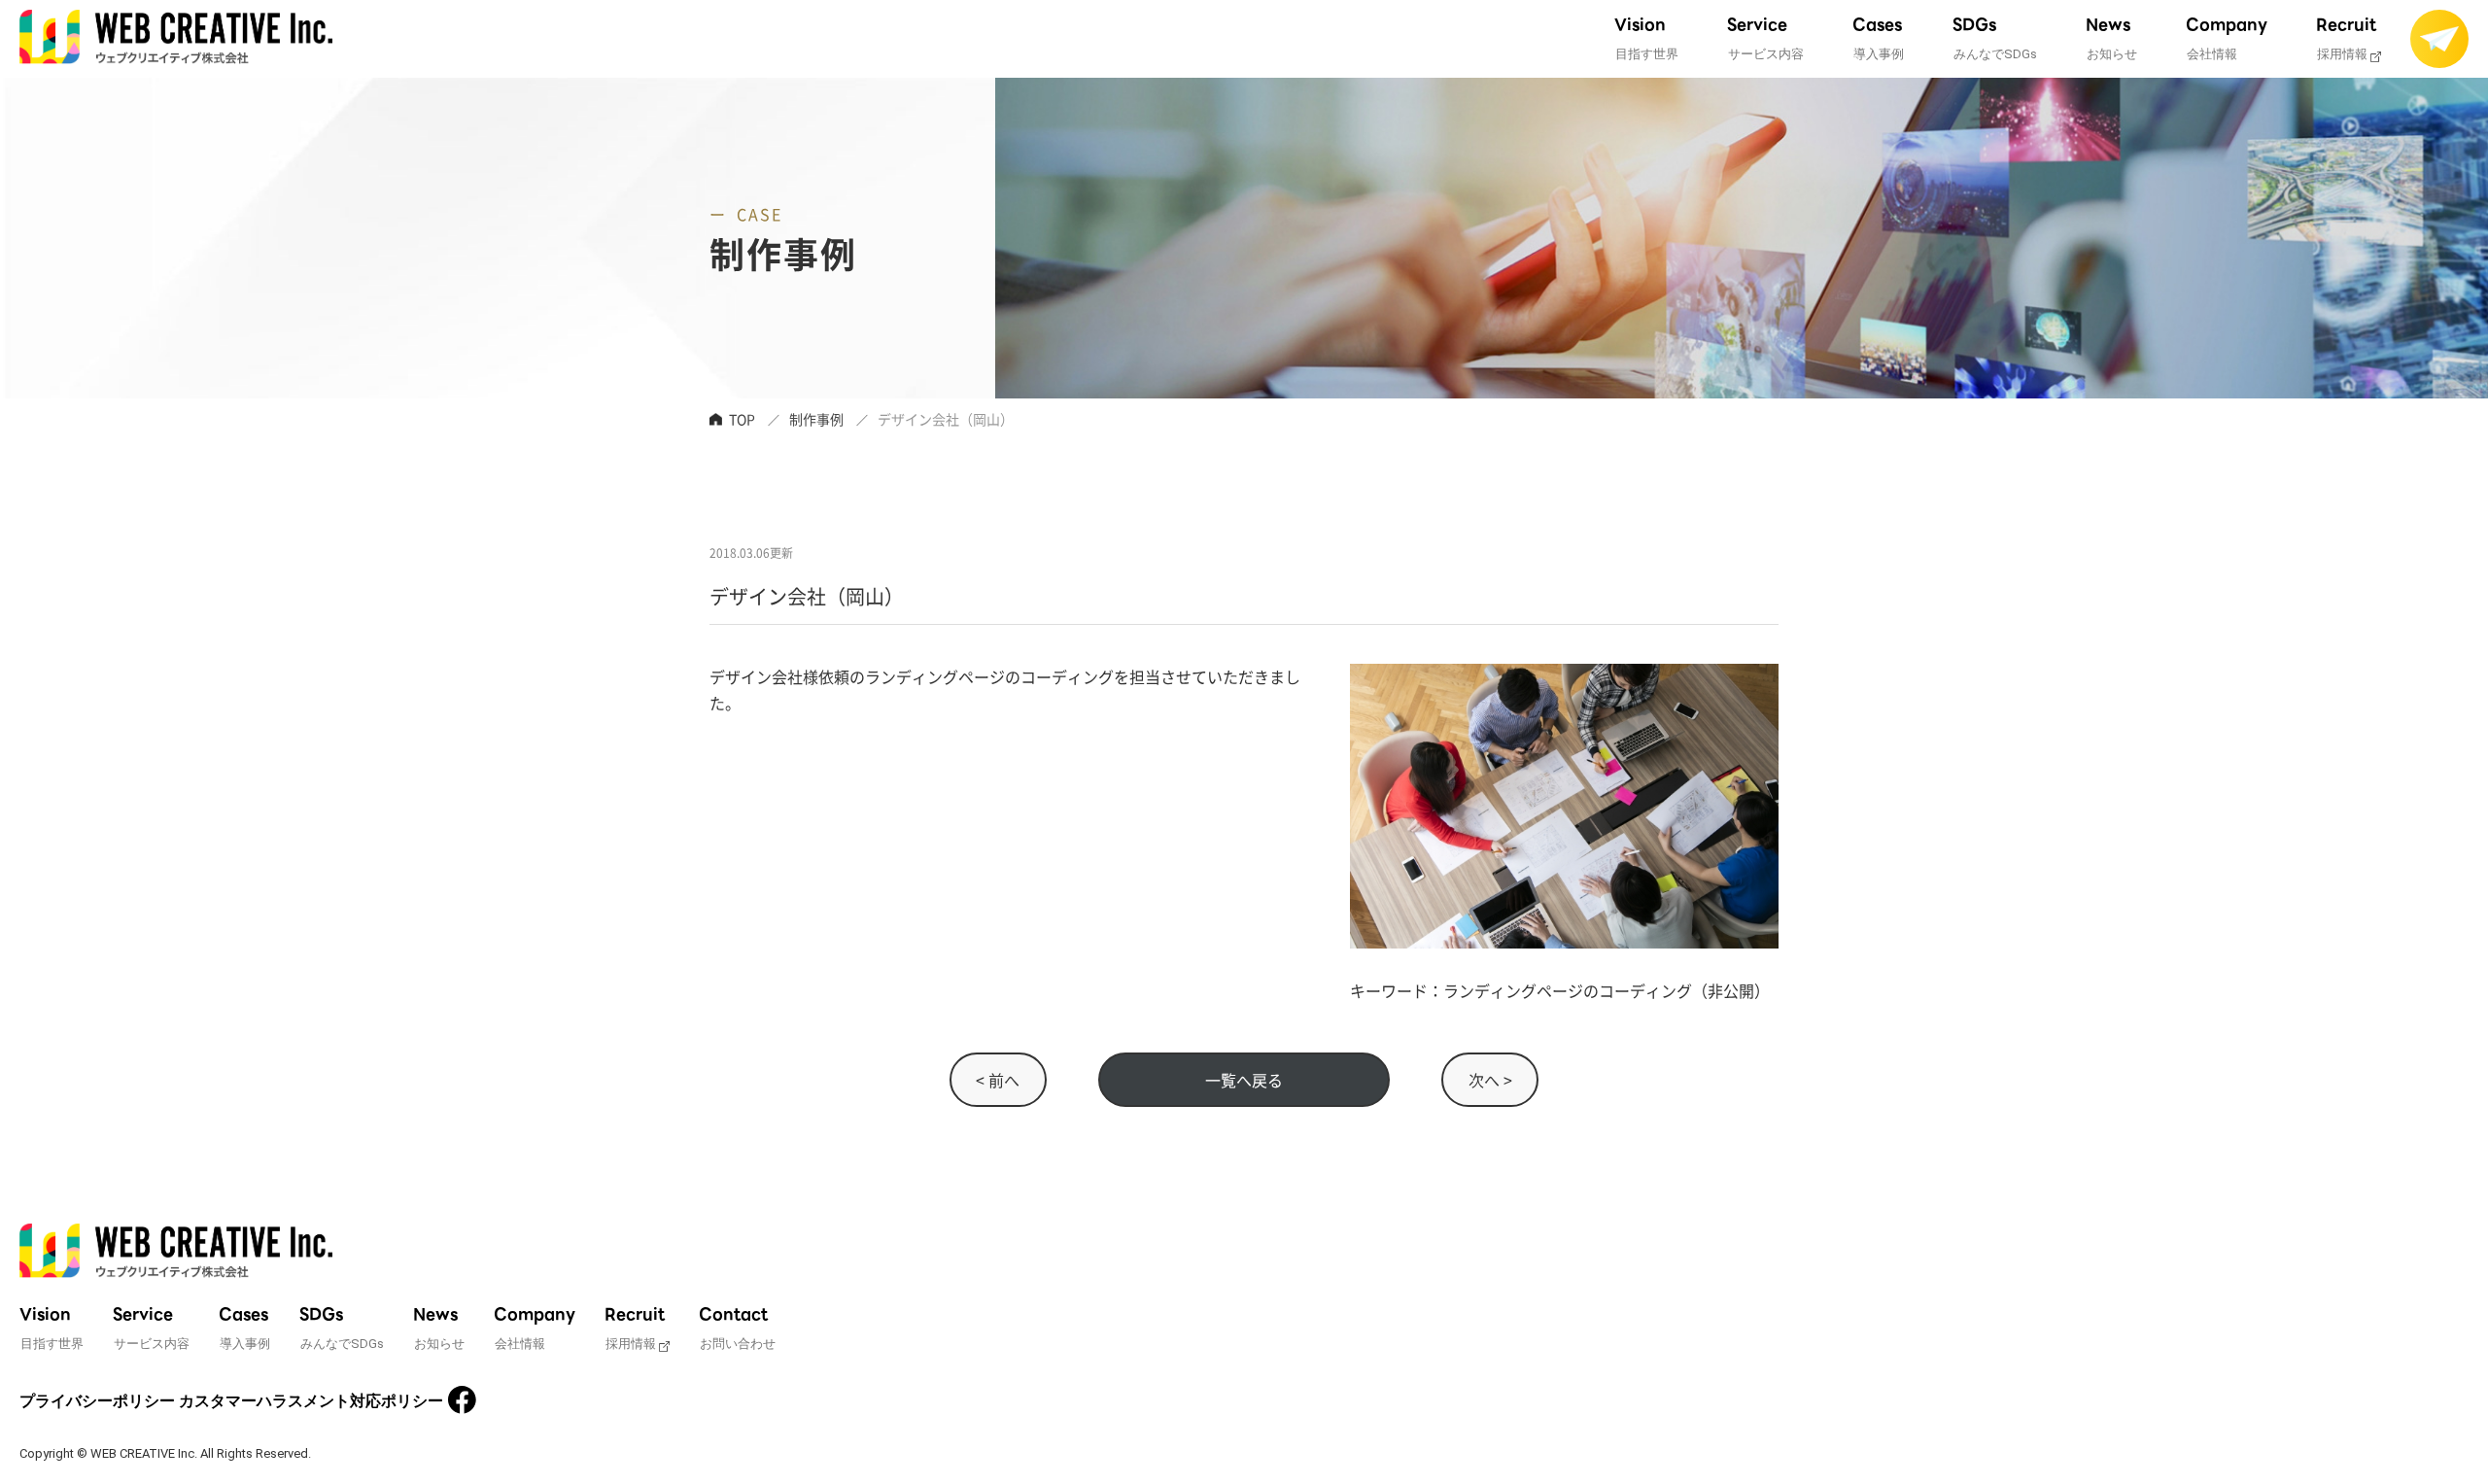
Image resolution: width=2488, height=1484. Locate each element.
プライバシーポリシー (97, 1401)
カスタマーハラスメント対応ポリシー (311, 1401)
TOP (742, 419)
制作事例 (816, 419)
